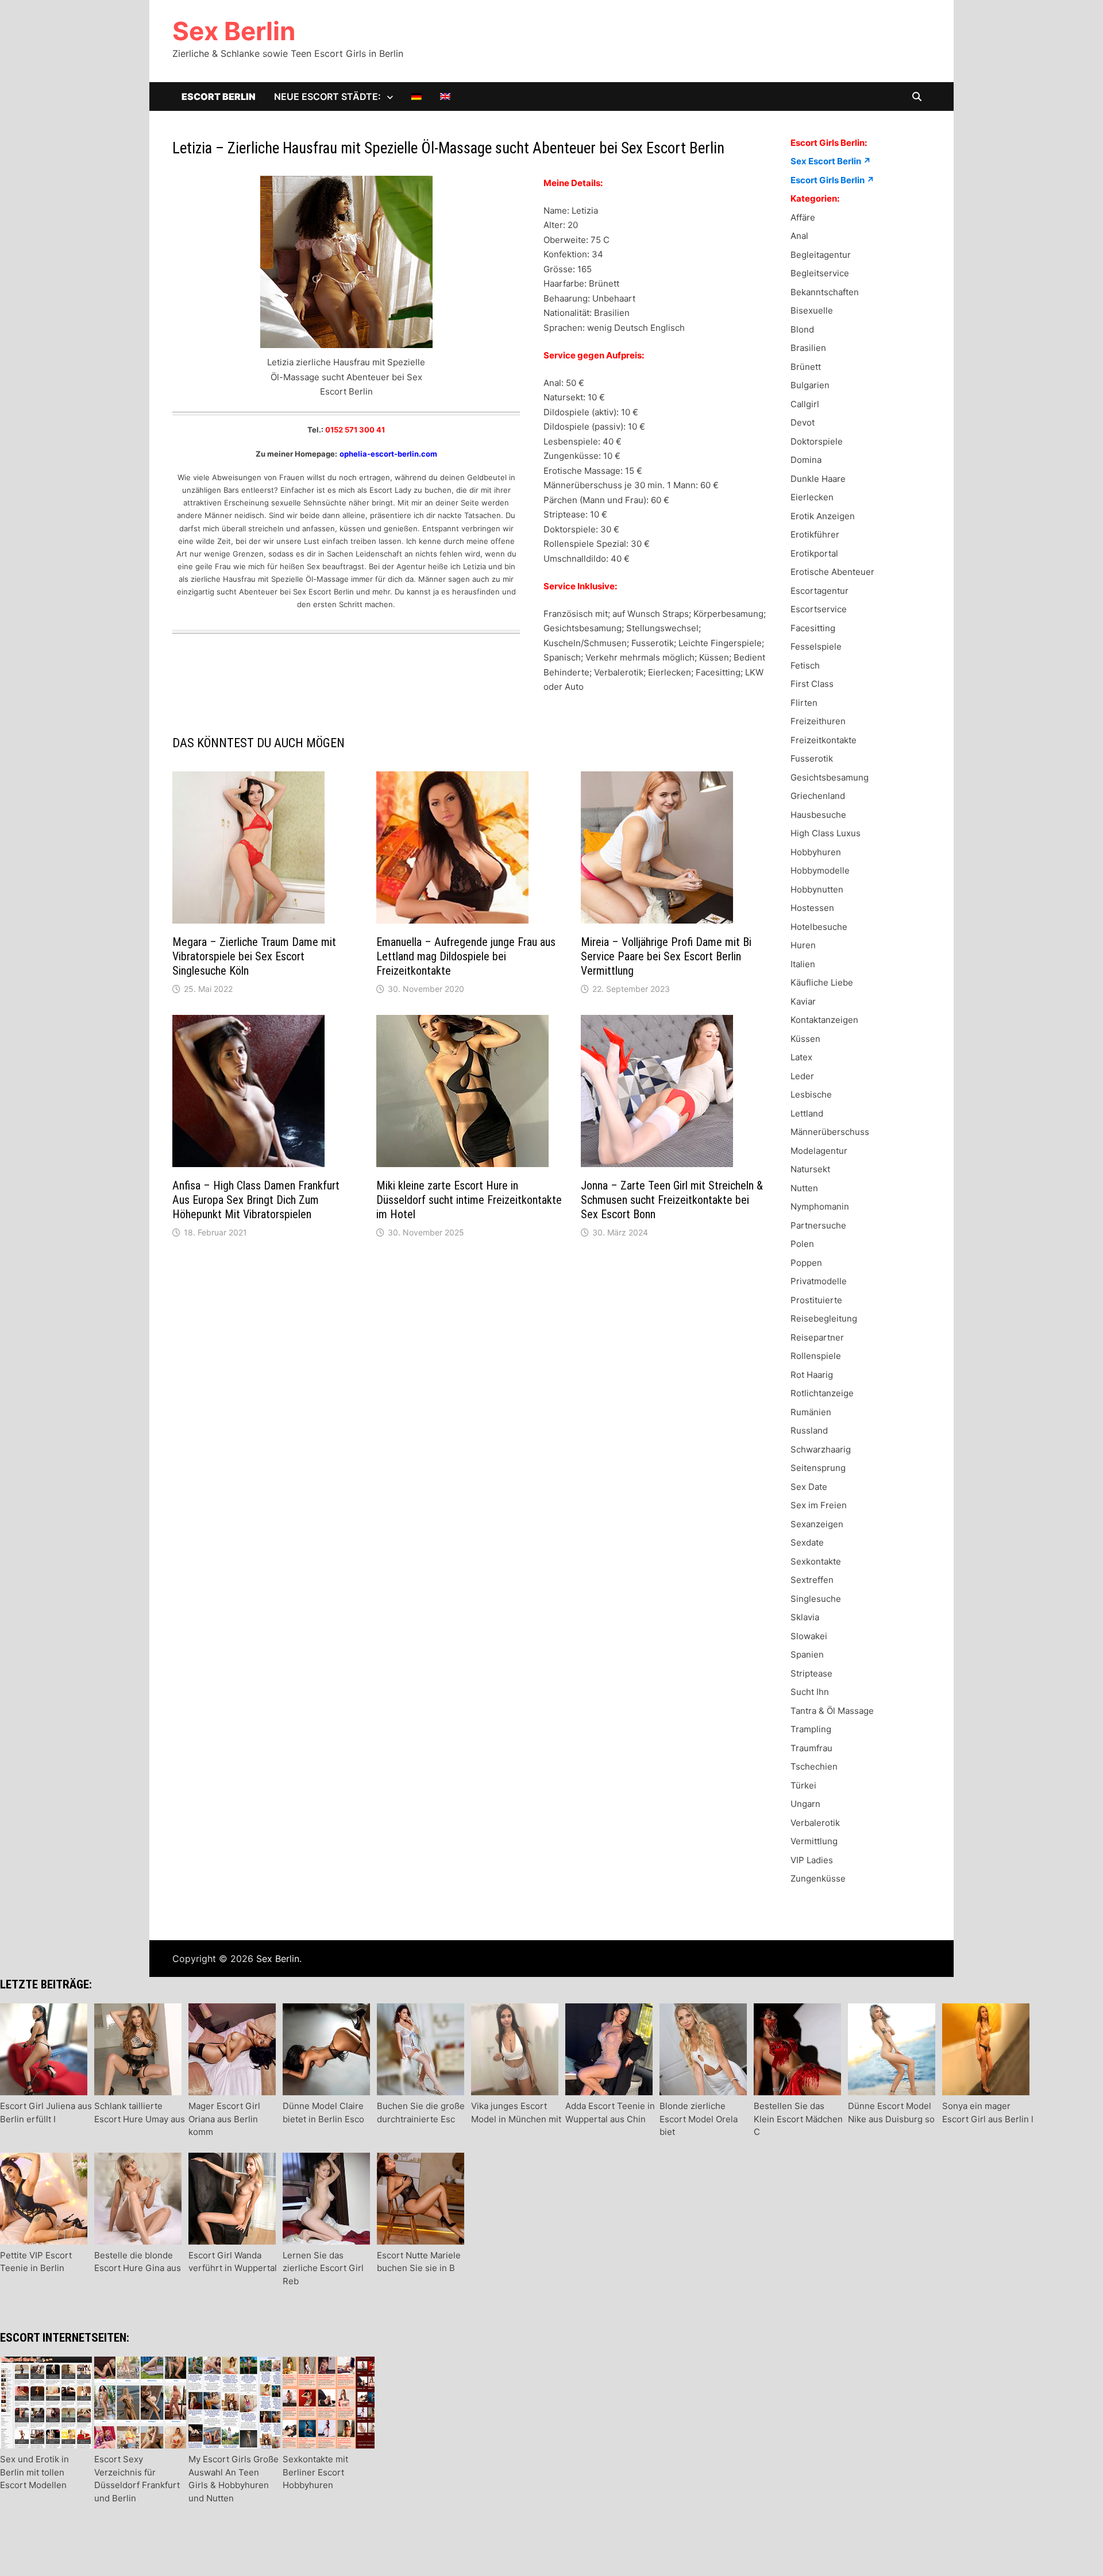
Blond (802, 329)
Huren (803, 945)
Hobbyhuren (816, 852)
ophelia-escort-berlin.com (388, 454)
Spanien (807, 1654)
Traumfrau (811, 1748)
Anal (799, 236)
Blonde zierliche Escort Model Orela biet (699, 2119)
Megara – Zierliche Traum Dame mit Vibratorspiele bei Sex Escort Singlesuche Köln (254, 956)
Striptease (811, 1673)
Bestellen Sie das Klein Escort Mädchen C (798, 2119)
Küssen (805, 1039)
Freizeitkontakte (824, 740)
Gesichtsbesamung (830, 777)
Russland (809, 1430)
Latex (801, 1057)
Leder (802, 1076)
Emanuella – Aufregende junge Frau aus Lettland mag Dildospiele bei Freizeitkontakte (466, 956)
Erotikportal (814, 553)
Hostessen (812, 908)
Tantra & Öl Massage (832, 1711)
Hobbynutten (817, 889)
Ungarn (805, 1804)
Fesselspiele (816, 646)
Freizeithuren (818, 721)
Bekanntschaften (825, 292)
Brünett (806, 367)
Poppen (806, 1263)
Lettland (807, 1113)
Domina (806, 460)
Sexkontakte (816, 1561)
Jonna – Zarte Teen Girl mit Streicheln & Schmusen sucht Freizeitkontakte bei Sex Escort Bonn (672, 1200)
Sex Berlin (234, 31)
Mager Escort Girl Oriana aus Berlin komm (224, 2119)
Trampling (811, 1729)
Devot (803, 422)
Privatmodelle (819, 1281)
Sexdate (807, 1542)
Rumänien (811, 1412)
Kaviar (803, 1001)
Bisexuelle (812, 310)
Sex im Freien (819, 1505)
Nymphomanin (820, 1206)
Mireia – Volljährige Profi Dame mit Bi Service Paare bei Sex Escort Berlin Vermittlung (666, 956)
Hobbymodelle (820, 870)
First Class (812, 684)
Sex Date (809, 1487)
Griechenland (818, 796)
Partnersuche (818, 1225)
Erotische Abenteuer (832, 572)
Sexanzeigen (817, 1524)
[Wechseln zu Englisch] (445, 96)
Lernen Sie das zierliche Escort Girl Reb (323, 2268)
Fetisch (805, 665)
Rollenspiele (816, 1356)
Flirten (804, 703)
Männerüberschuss (830, 1132)
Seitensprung (818, 1468)
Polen (802, 1244)
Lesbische (811, 1094)
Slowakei (809, 1636)
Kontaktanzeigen (824, 1020)
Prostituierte (816, 1300)
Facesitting (813, 628)
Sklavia (805, 1617)
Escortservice (819, 609)
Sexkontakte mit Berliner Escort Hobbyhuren (315, 2472)
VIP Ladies (812, 1860)
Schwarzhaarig (821, 1449)
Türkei (803, 1785)
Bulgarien (810, 385)
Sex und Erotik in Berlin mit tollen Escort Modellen (34, 2472)
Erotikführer (815, 534)
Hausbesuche (818, 815)
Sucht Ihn (810, 1692)
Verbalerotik (815, 1823)
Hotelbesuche (819, 927)
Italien (803, 964)
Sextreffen (812, 1580)
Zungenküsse (818, 1878)
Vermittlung (814, 1841)
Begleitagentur (821, 255)
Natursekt (810, 1169)
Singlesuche (816, 1599)
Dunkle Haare (818, 479)
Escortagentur (819, 591)
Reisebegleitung (824, 1318)
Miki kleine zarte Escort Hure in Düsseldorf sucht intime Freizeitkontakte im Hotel (469, 1200)
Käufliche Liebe (822, 982)
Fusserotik (812, 758)
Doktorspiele (817, 441)
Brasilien (808, 348)
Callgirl (805, 404)
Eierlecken (812, 497)
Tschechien (814, 1766)
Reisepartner (817, 1337)
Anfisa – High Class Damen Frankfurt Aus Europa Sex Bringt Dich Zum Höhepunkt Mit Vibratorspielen (256, 1200)
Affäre (803, 217)
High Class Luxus (826, 833)
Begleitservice (820, 273)
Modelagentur (819, 1151)
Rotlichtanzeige (822, 1393)
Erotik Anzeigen (823, 516)
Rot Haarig (812, 1375)
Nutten (804, 1188)
